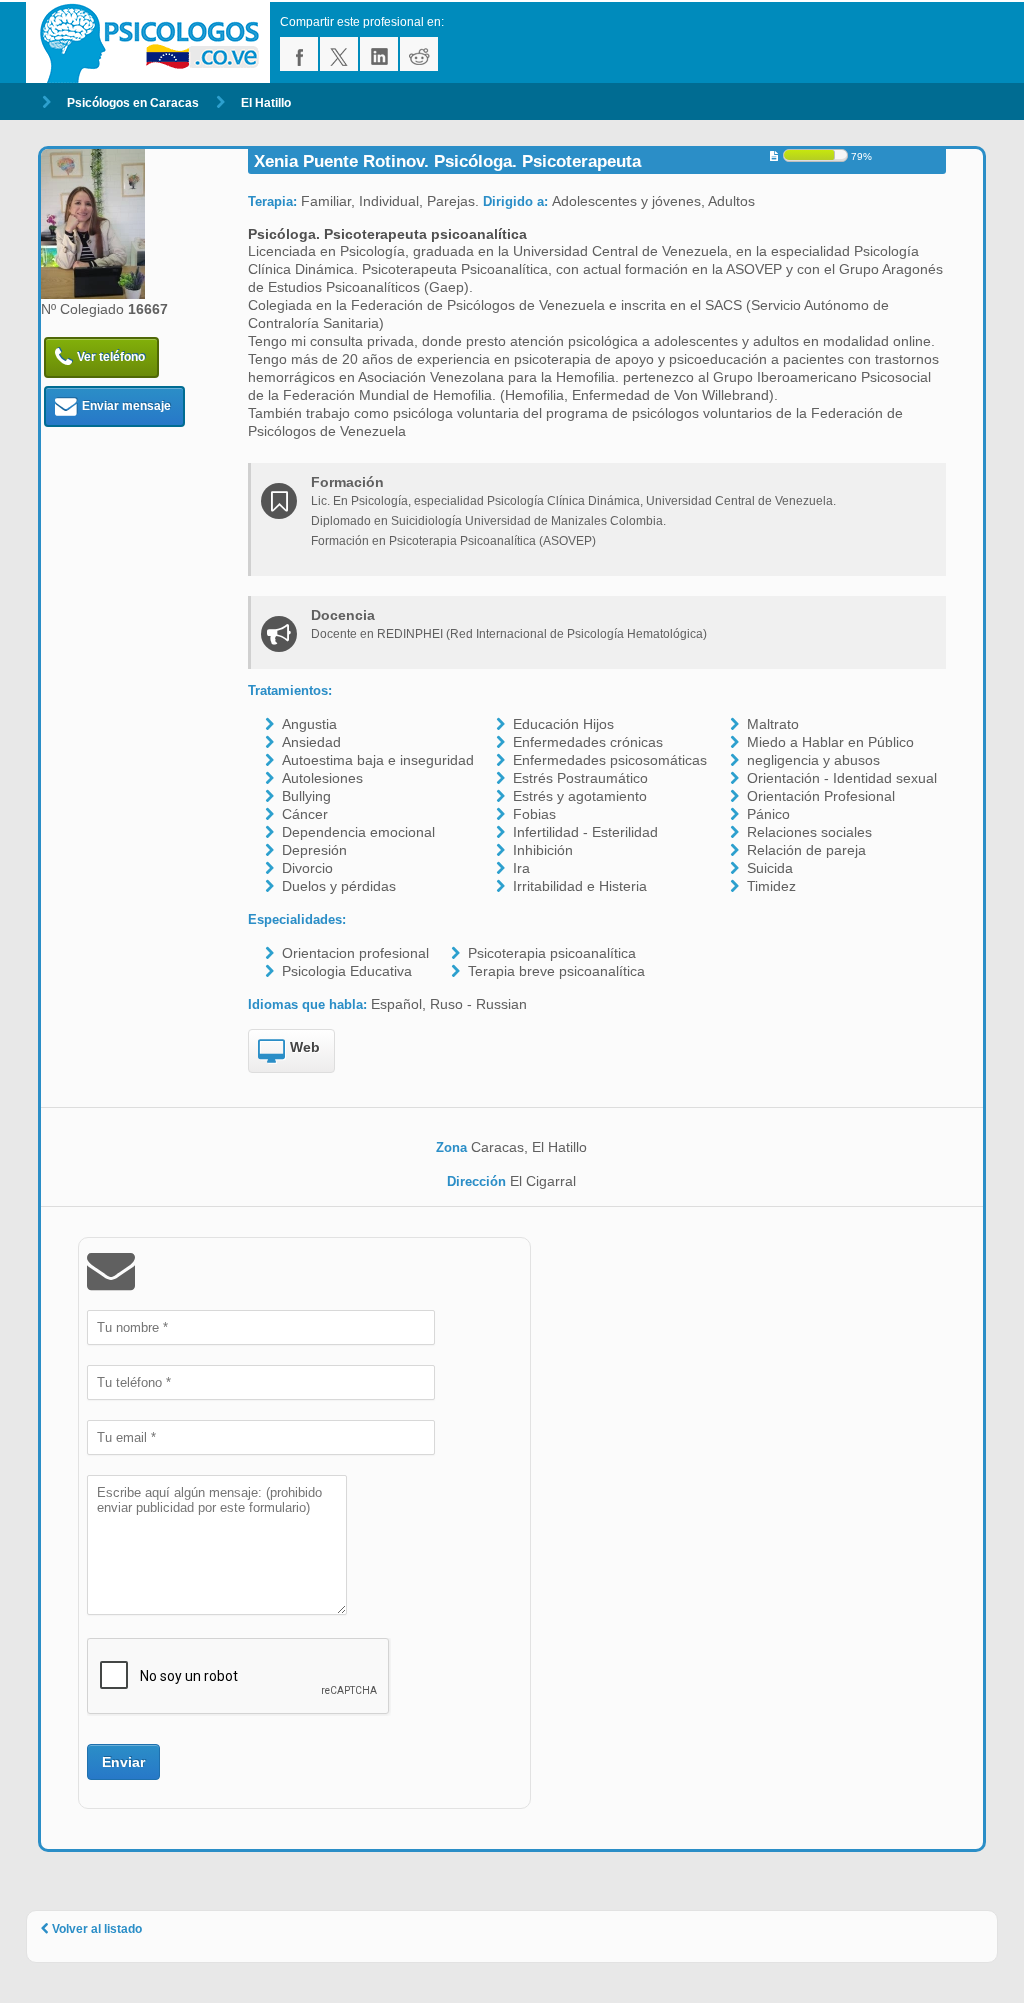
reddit (419, 54)
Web (305, 1047)
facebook (299, 54)
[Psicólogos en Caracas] (153, 42)
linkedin (379, 54)
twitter (339, 54)
